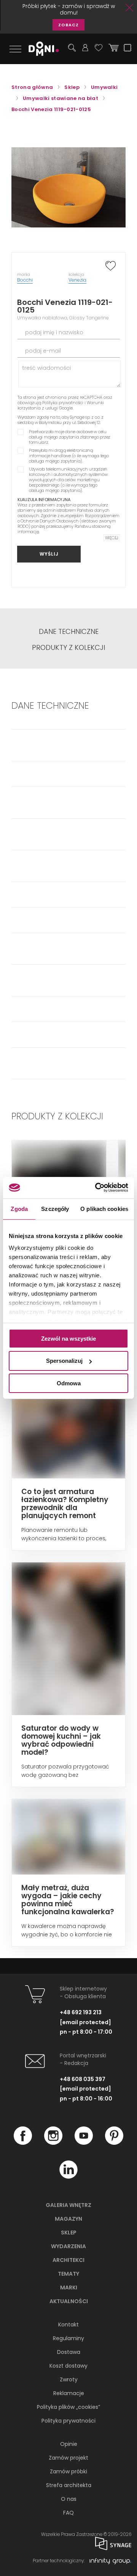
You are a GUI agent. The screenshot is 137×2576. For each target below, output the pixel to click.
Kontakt (68, 2325)
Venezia (77, 280)
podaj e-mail (43, 351)
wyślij (49, 554)
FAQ (68, 2513)
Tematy (68, 2274)
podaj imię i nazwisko (54, 332)
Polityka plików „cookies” (68, 2407)
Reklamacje (69, 2393)
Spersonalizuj (64, 1361)
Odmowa (69, 1383)
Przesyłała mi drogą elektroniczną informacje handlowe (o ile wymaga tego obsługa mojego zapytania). (69, 456)
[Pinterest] (114, 2143)
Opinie (69, 2444)
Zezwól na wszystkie (68, 1338)
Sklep (69, 2233)
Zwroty (69, 2379)
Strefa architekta (69, 2485)
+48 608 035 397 (83, 2079)
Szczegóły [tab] (55, 1208)
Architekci (68, 2260)
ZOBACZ (68, 25)
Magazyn (68, 2219)
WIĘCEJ (112, 538)
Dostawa (69, 2352)
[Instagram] (53, 2143)
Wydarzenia (68, 2246)
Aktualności (69, 2301)
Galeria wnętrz (68, 2205)
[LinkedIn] (68, 2177)
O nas (69, 2499)
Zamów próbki (68, 2471)
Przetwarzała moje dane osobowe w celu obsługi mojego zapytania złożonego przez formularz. (70, 437)
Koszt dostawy (68, 2366)
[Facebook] (23, 2143)
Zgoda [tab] (19, 1208)
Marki (69, 2287)
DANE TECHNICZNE (69, 632)
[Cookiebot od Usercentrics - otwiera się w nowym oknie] (97, 1188)
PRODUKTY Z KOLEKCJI (68, 648)
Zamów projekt (68, 2458)
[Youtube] (84, 2143)
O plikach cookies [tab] (104, 1208)
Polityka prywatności (63, 403)
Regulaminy (68, 2338)
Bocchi (25, 280)
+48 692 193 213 (81, 2012)
